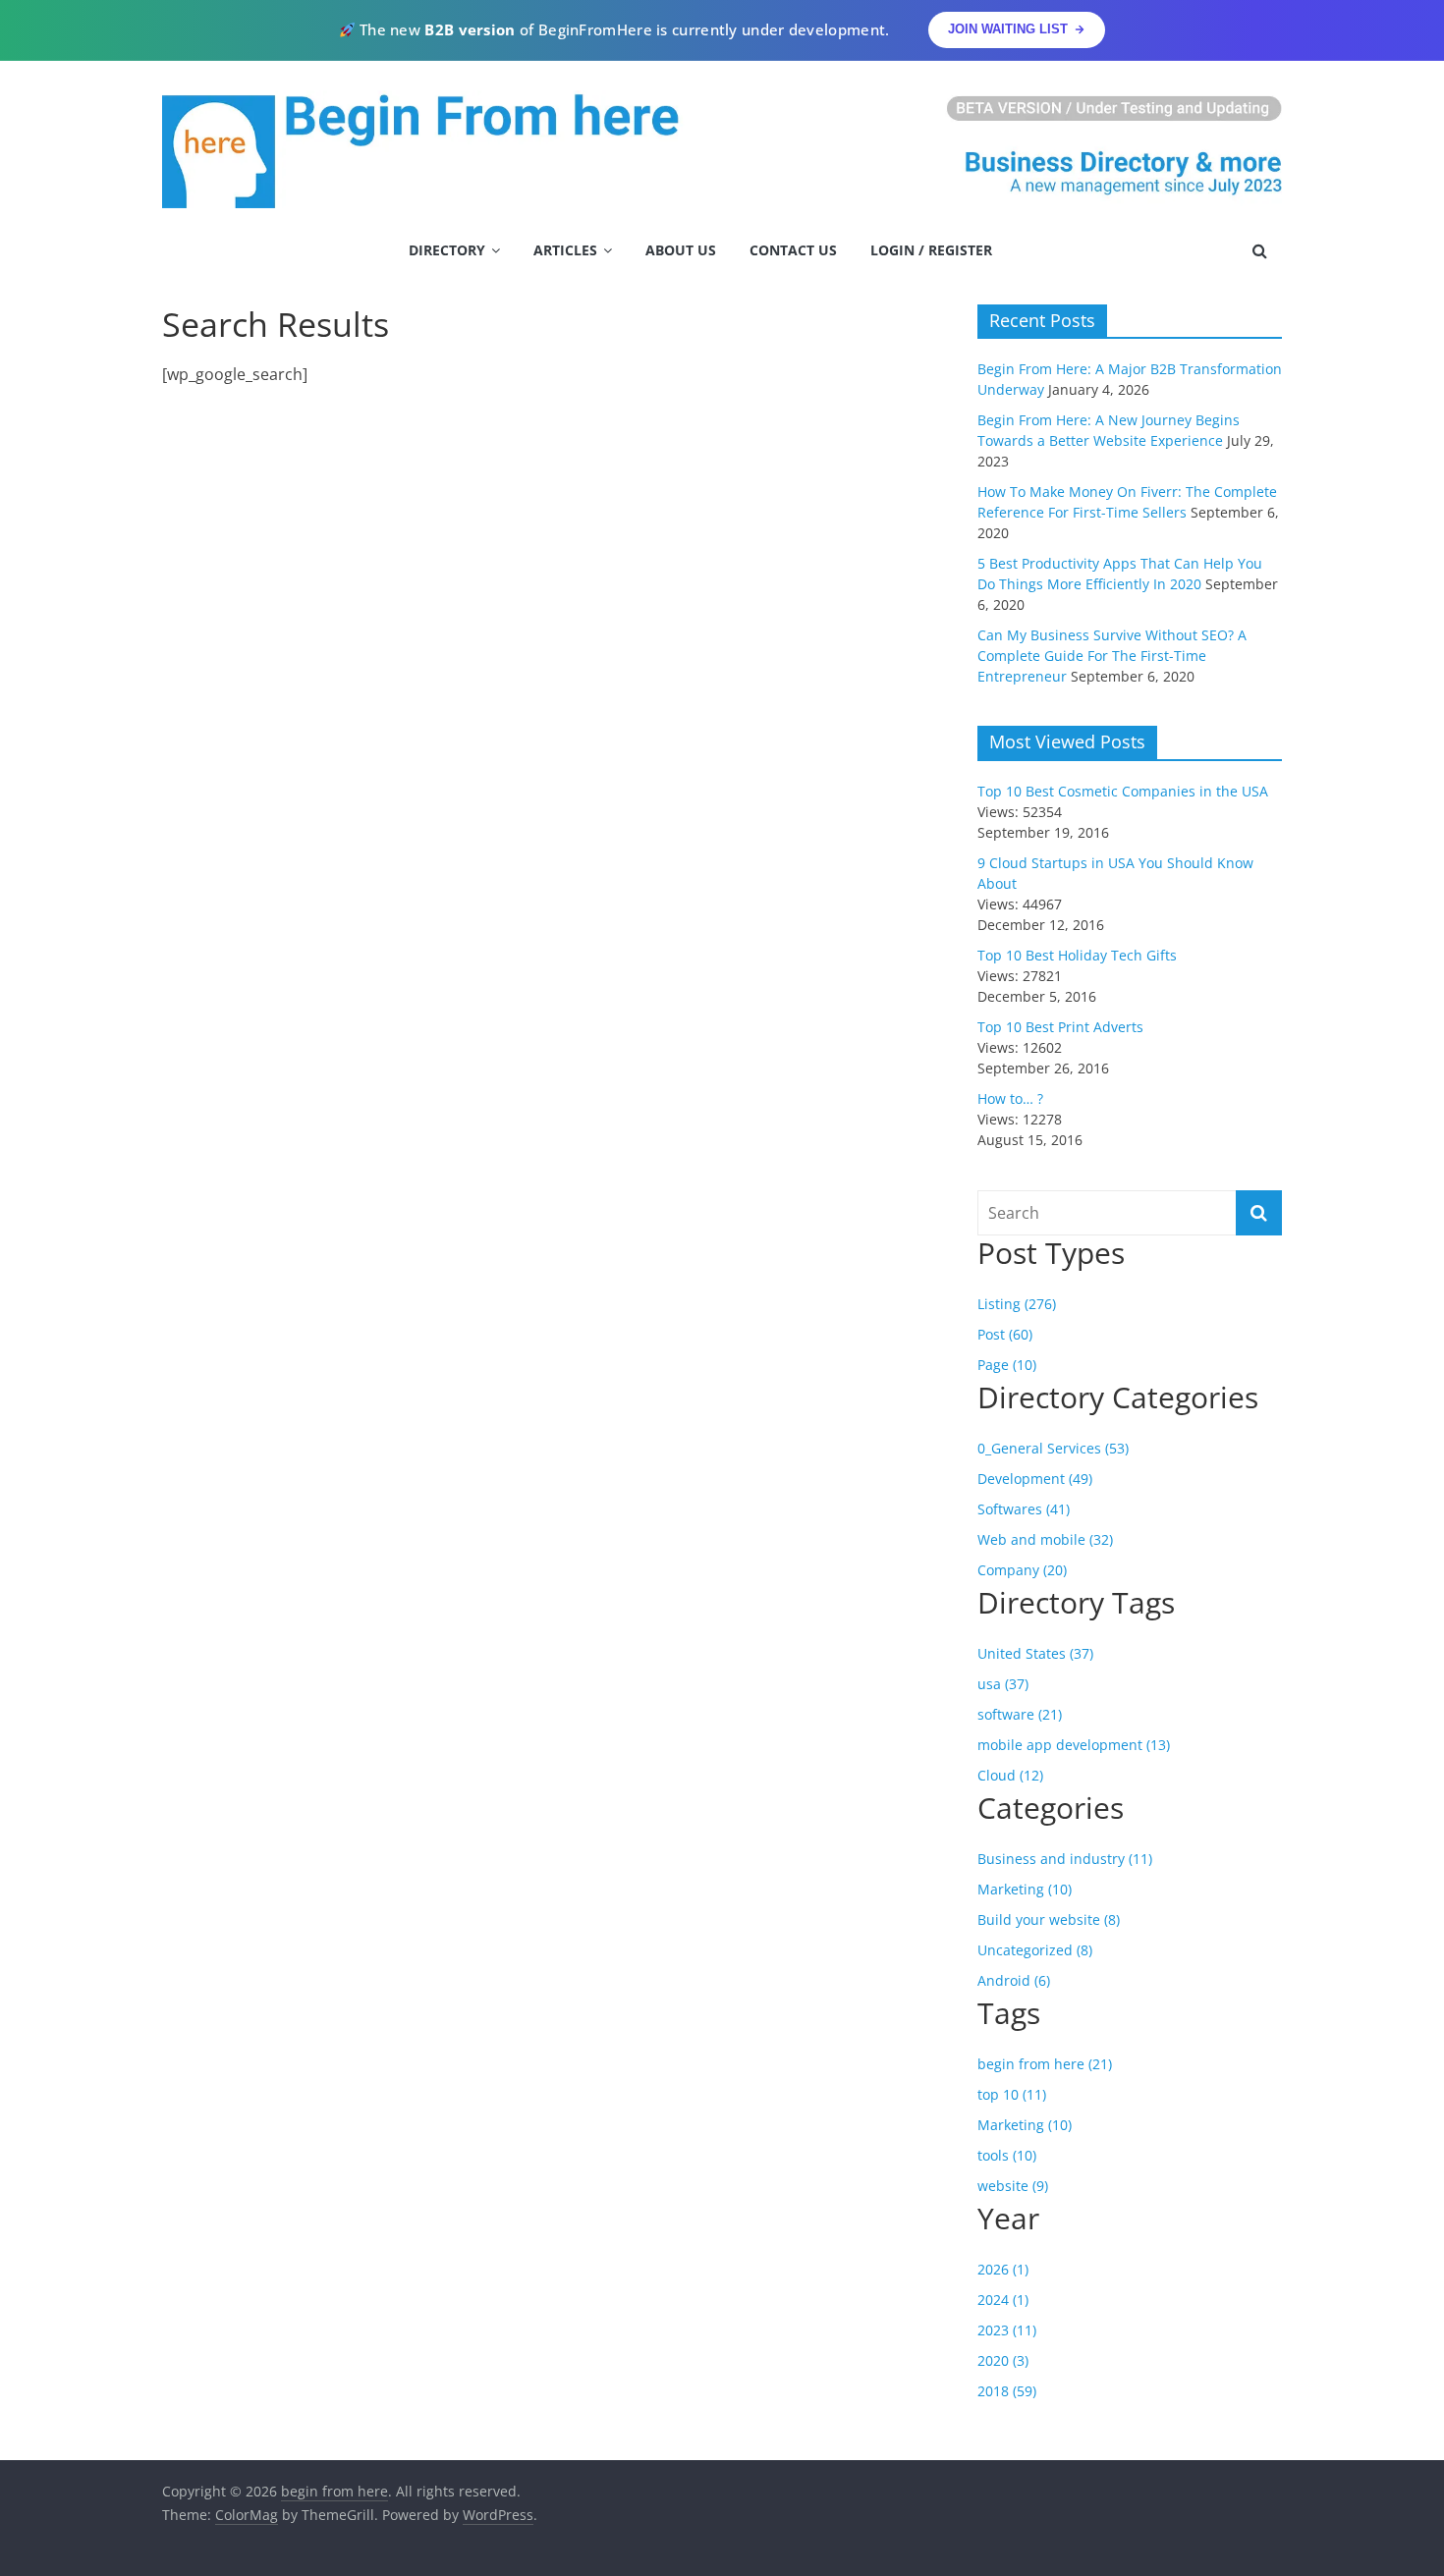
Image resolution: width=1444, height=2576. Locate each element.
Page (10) (1007, 1365)
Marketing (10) (1025, 1889)
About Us (681, 250)
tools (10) (1007, 2155)
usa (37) (1003, 1684)
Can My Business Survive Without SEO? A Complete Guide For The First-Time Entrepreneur (1112, 656)
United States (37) (1035, 1653)
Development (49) (1035, 1479)
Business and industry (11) (1065, 1859)
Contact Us (793, 250)
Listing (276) (1017, 1304)
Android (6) (1014, 1980)
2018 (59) (1007, 2391)
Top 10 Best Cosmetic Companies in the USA (1123, 791)
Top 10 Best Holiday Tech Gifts (1077, 955)
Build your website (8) (1049, 1919)
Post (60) (1005, 1334)
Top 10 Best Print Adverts (1060, 1027)
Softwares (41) (1024, 1509)
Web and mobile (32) (1045, 1539)
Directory (447, 250)
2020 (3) (1003, 2360)
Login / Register (931, 250)
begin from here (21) (1045, 2064)
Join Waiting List (1008, 29)
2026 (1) (1003, 2269)
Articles (565, 250)
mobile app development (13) (1074, 1745)
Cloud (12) (1010, 1775)
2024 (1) (1003, 2300)
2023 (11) (1007, 2330)
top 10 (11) (1012, 2094)
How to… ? (1010, 1098)
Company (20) (1022, 1570)
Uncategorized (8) (1035, 1950)
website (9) (1013, 2186)
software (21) (1020, 1714)
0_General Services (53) (1053, 1448)
